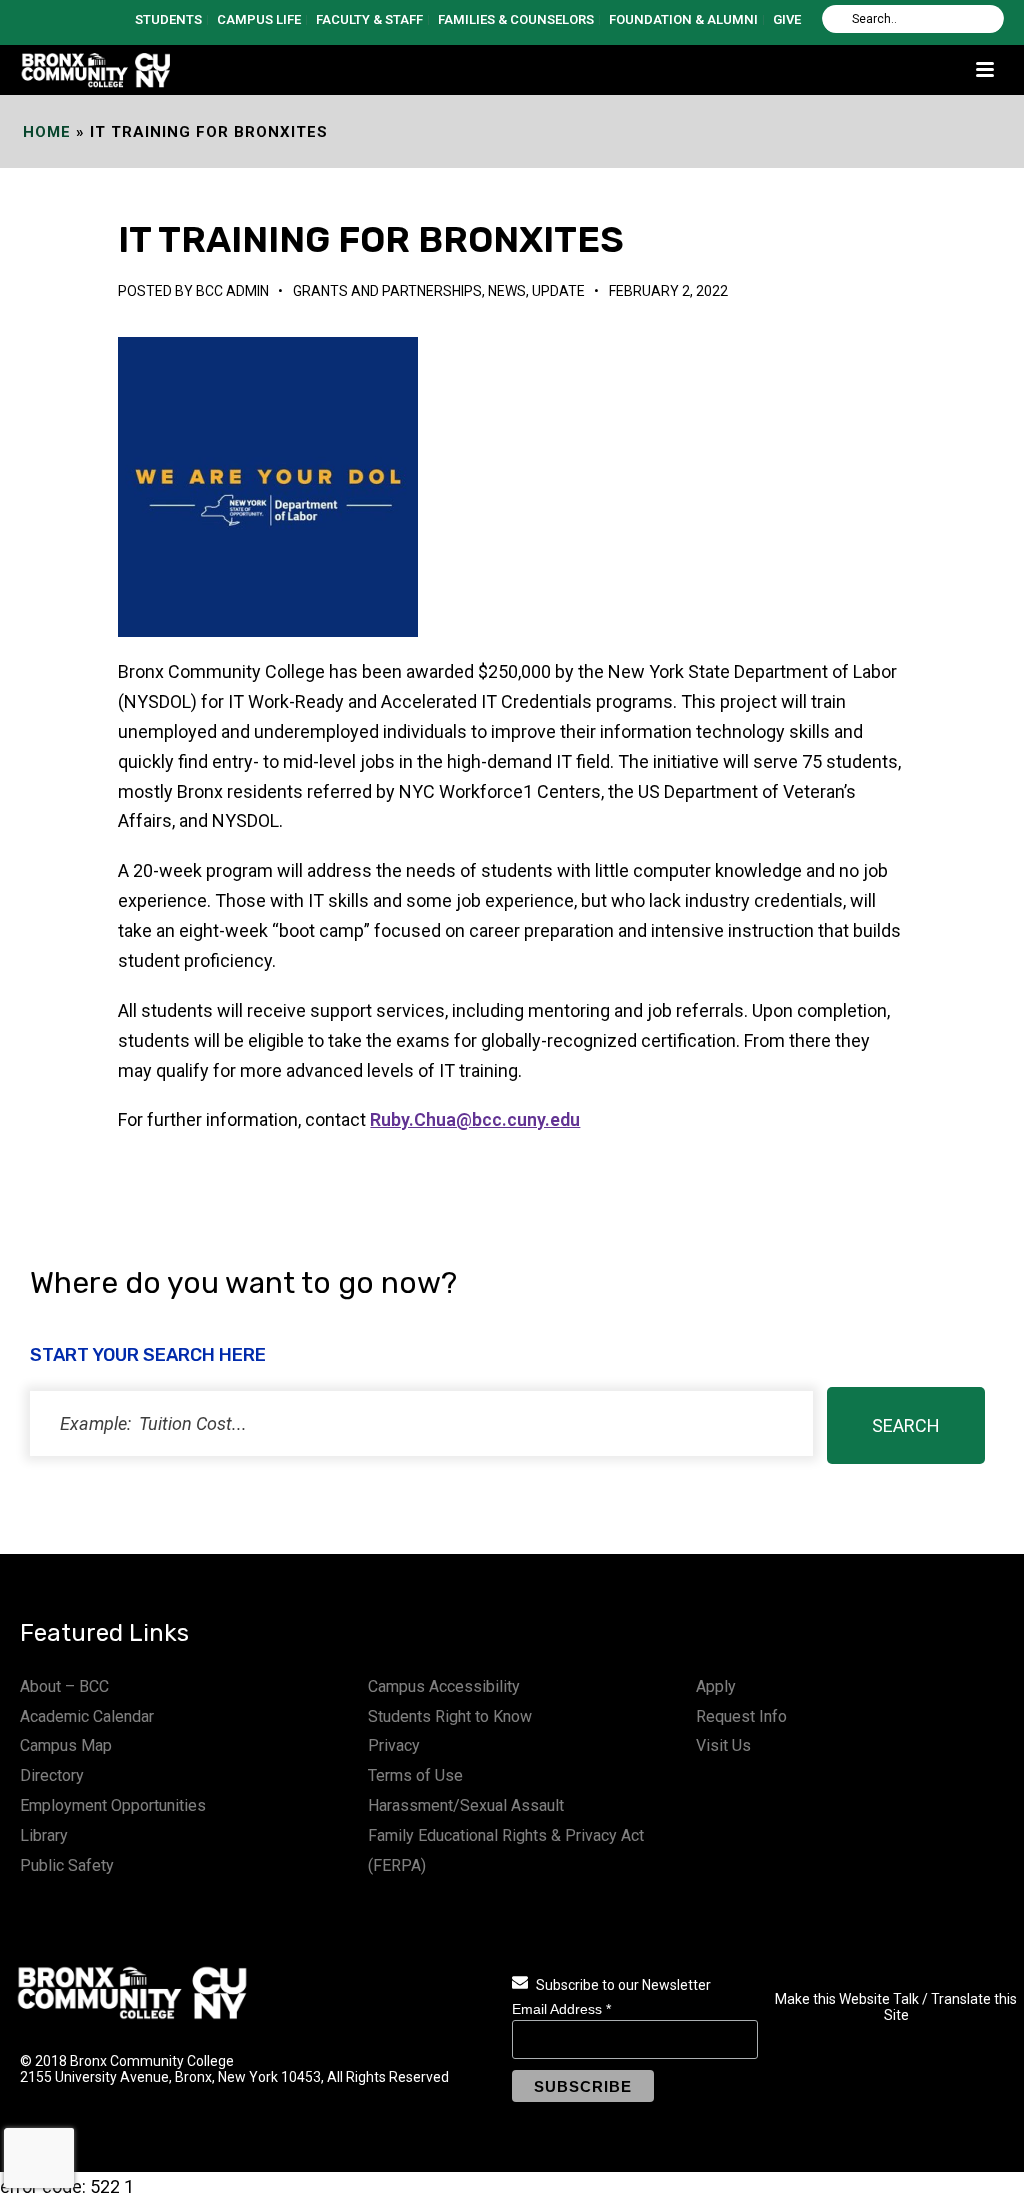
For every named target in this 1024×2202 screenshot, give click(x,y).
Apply (716, 1686)
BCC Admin (232, 291)
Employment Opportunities (113, 1805)
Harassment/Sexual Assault (466, 1805)
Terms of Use (415, 1775)
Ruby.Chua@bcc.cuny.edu (475, 1119)
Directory (52, 1775)
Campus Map (66, 1745)
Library (44, 1835)
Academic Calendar (87, 1716)
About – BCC (64, 1686)
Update (558, 291)
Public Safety (67, 1865)
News (507, 291)
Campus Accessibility (444, 1686)
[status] (421, 1423)
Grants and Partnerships (387, 291)
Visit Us (723, 1745)
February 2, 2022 (668, 291)
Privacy (394, 1745)
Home (47, 132)
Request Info (741, 1716)
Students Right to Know (450, 1716)
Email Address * (561, 2009)
